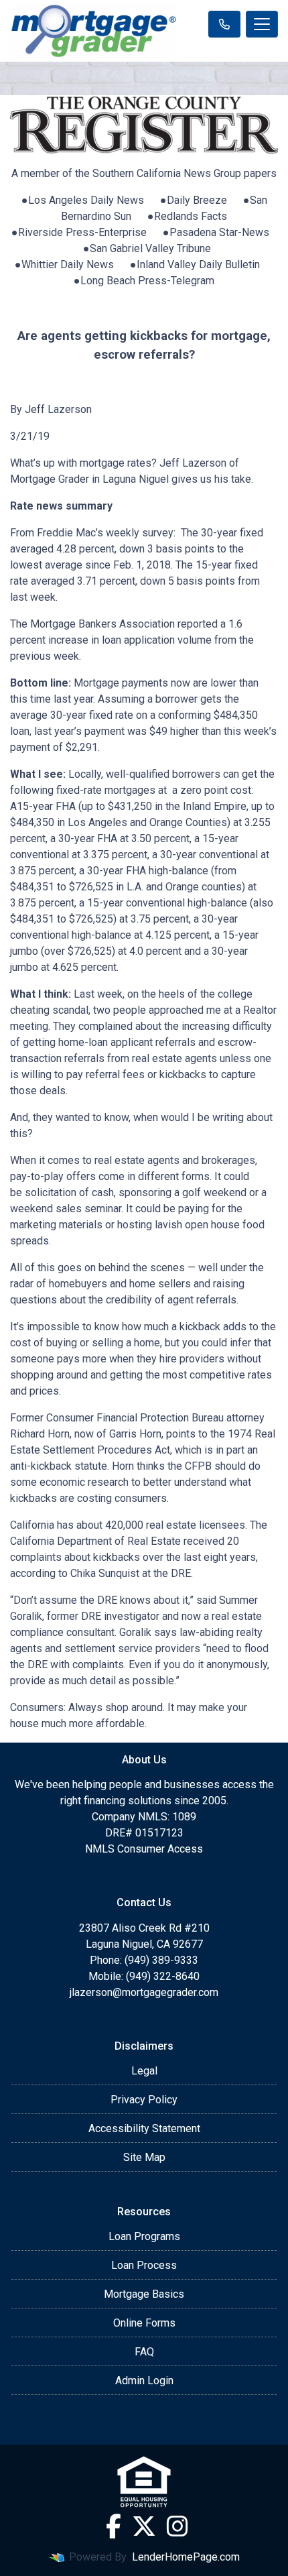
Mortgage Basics (144, 2294)
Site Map (144, 2157)
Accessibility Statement (144, 2128)
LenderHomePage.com (186, 2557)
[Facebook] (114, 2526)
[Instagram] (177, 2526)
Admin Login (144, 2381)
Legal (144, 2071)
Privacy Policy (144, 2100)
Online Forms (144, 2323)
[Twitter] (144, 2526)
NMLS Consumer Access (144, 1849)
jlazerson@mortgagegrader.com (144, 1992)
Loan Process (144, 2265)
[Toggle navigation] (262, 24)
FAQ (144, 2352)
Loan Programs (144, 2236)
